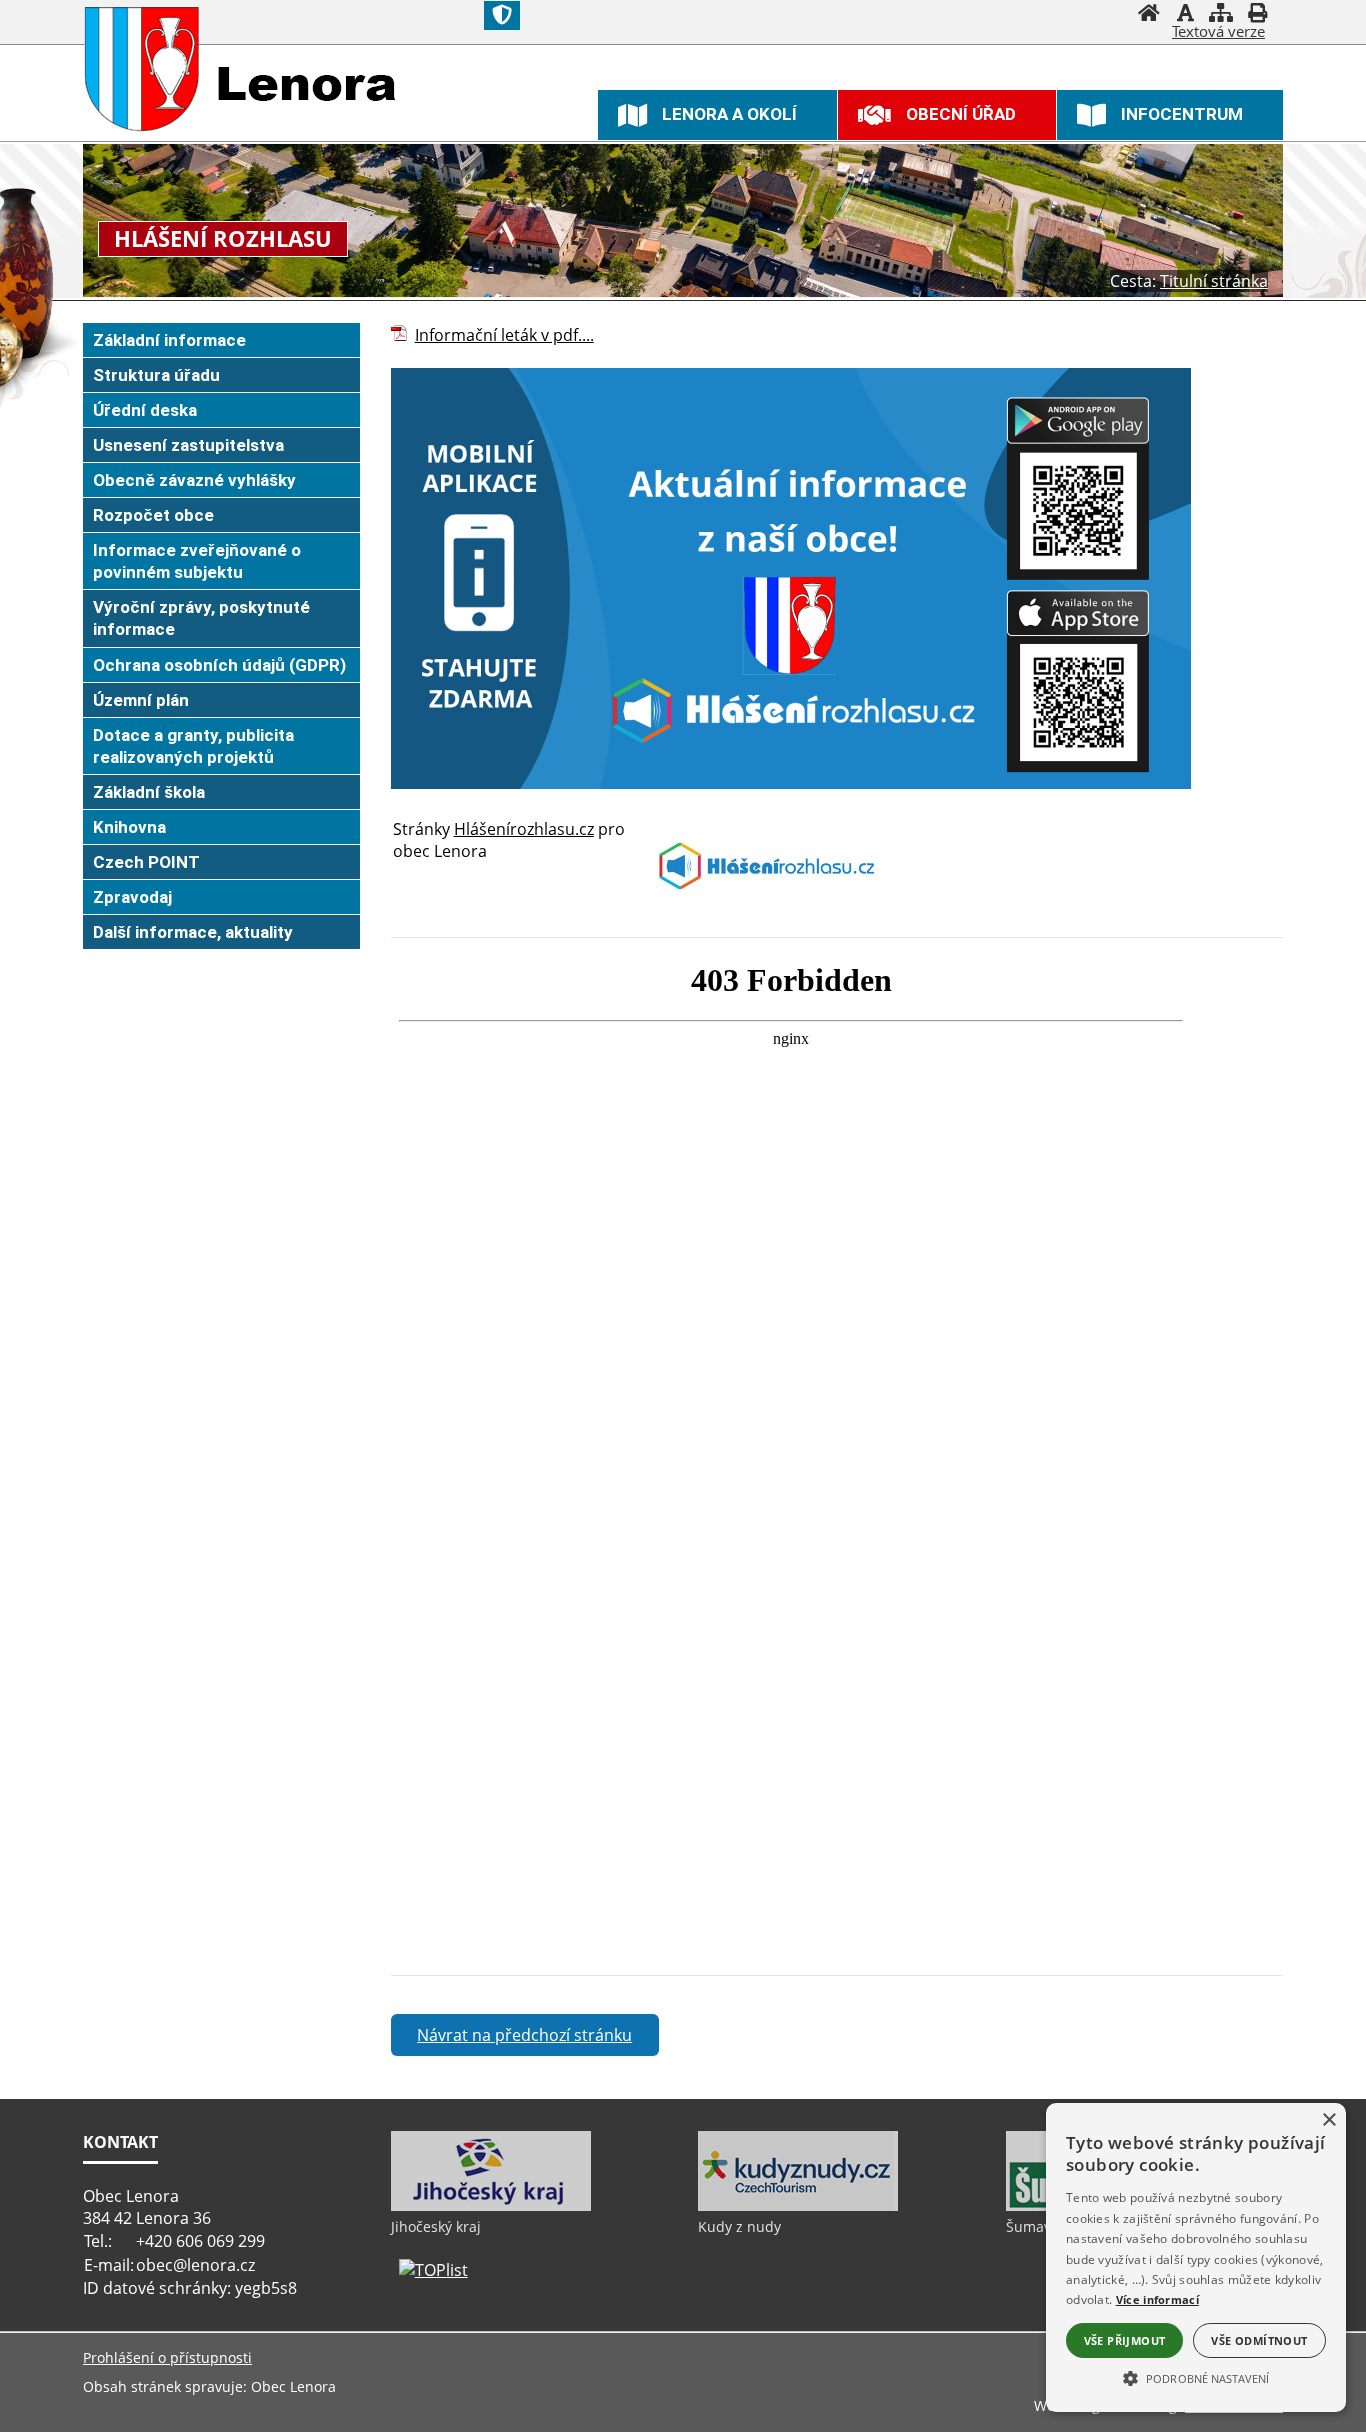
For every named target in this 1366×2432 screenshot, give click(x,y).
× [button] (1328, 2120)
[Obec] (142, 69)
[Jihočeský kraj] (491, 2206)
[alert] (1196, 2257)
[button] (1196, 2377)
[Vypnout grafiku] (1185, 15)
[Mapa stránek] (1221, 15)
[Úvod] (1149, 15)
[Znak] (502, 15)
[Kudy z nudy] (798, 2206)
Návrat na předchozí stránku (524, 2035)
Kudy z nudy (739, 2226)
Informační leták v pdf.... (504, 335)
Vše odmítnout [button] (1259, 2340)
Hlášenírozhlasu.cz (524, 829)
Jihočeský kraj (436, 2226)
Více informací (1157, 2299)
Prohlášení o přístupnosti (167, 2357)
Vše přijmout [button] (1125, 2340)
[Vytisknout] (1257, 15)
